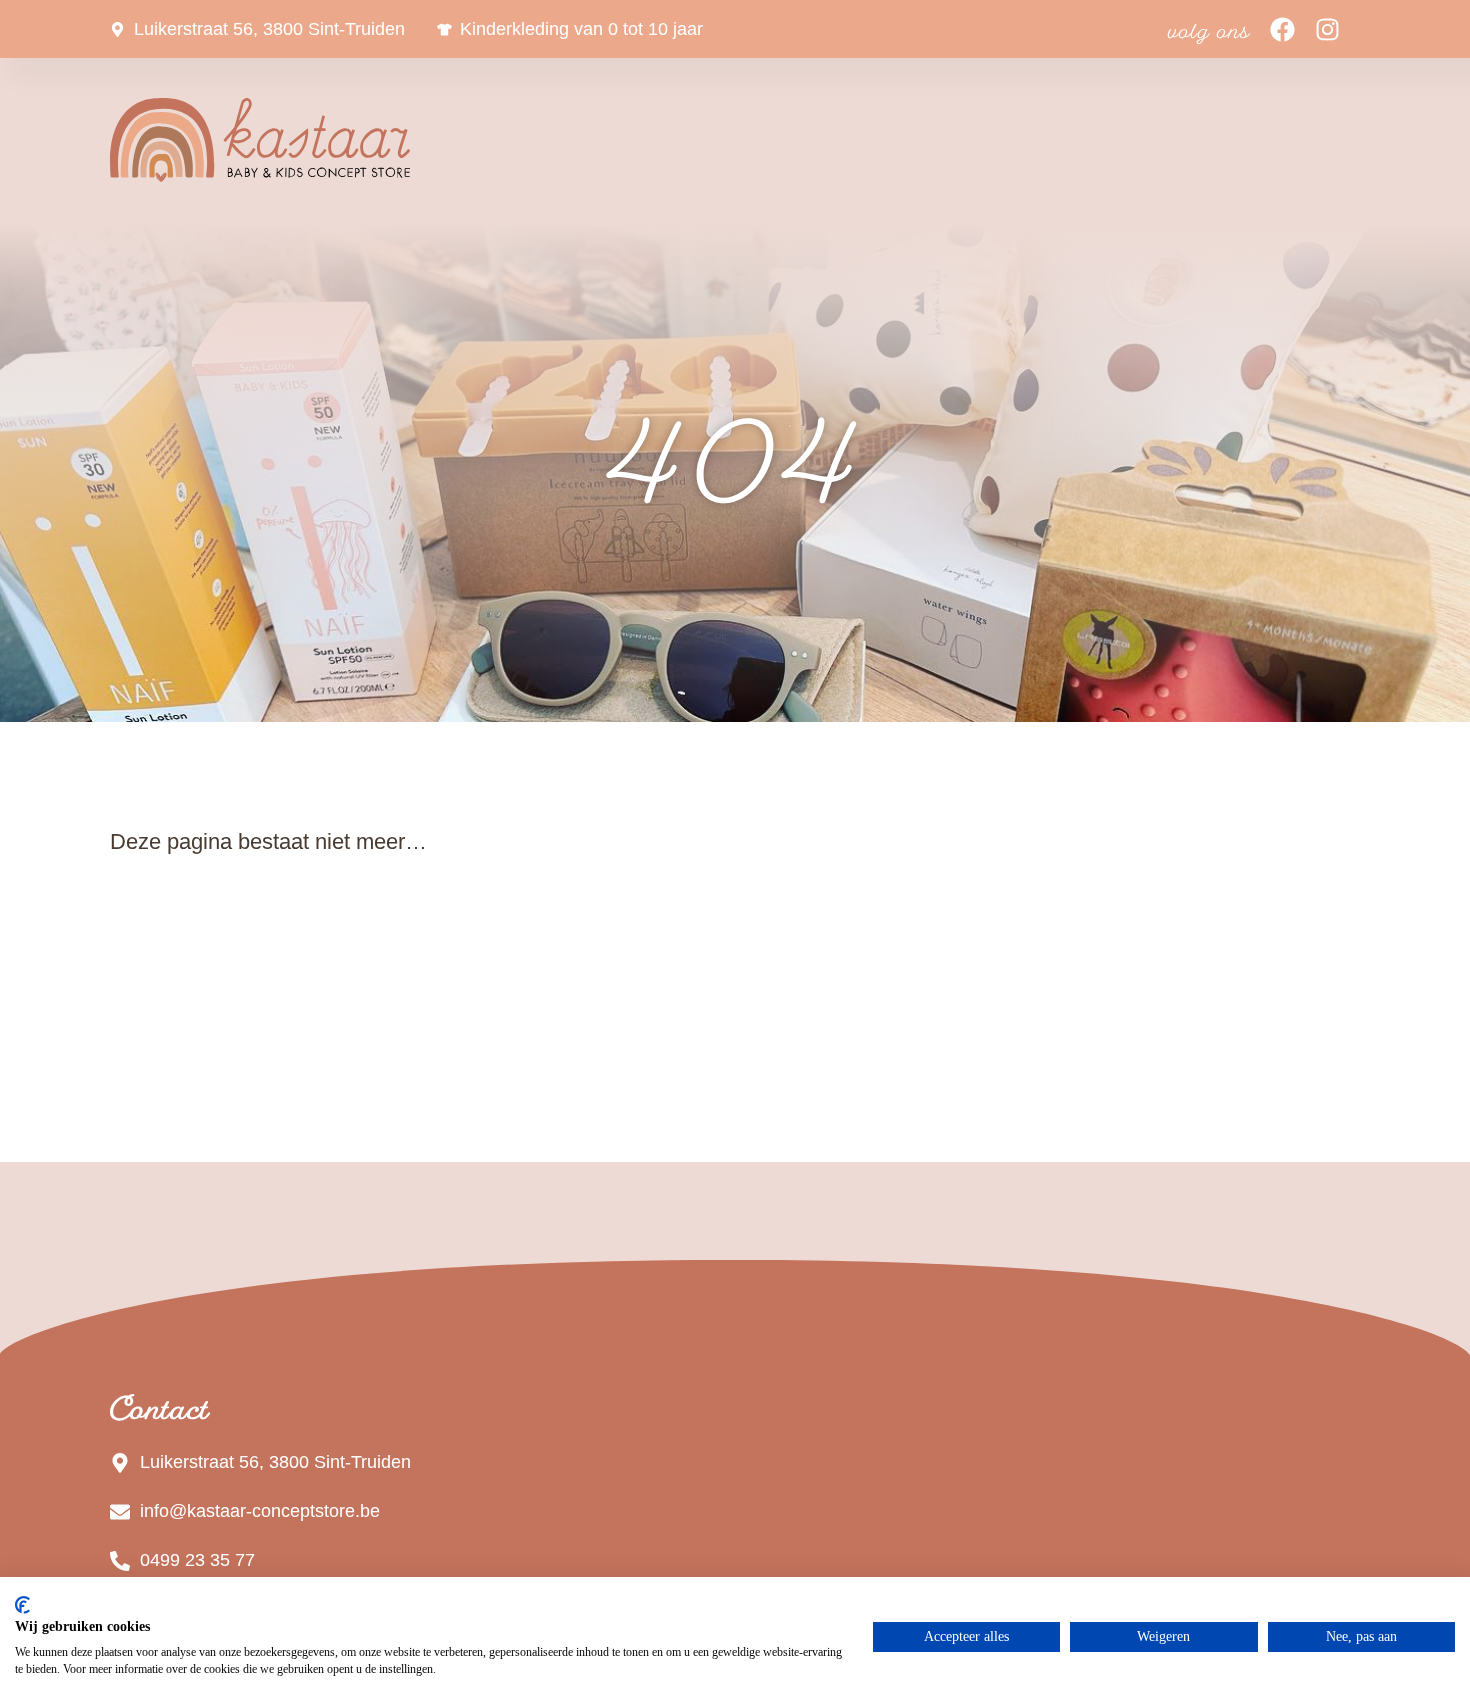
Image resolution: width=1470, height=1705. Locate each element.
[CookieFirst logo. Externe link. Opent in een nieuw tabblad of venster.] (22, 1605)
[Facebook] (1282, 29)
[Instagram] (1327, 29)
